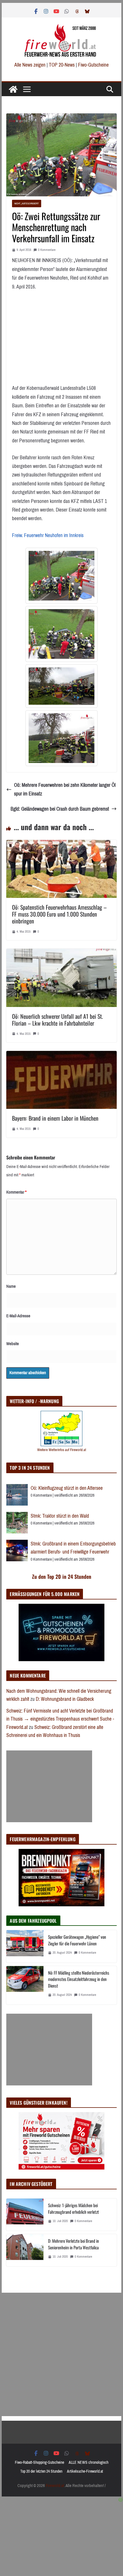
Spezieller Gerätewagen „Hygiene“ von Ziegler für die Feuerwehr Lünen (77, 1940)
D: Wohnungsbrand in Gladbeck (65, 1699)
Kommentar (16, 1192)
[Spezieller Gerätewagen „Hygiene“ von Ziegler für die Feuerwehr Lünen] (25, 1946)
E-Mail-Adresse (18, 1316)
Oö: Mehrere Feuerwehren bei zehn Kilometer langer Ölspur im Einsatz (65, 790)
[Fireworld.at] (13, 89)
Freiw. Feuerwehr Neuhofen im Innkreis (48, 535)
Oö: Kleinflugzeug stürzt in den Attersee (67, 1488)
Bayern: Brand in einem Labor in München (55, 1118)
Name (11, 1286)
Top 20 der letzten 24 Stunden (41, 2471)
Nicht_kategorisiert (27, 203)
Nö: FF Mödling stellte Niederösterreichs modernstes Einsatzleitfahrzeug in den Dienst (79, 1979)
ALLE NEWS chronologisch (89, 2462)
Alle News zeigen (30, 65)
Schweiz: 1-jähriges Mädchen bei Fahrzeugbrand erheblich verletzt (74, 2208)
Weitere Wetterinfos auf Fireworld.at (62, 1450)
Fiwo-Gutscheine (93, 65)
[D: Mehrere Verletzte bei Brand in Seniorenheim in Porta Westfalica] (25, 2250)
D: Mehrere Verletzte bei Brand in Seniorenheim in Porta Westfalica (74, 2244)
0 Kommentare (47, 250)
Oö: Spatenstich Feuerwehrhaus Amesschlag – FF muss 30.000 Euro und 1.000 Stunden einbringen (59, 914)
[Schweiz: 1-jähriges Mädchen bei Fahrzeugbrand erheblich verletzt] (25, 2215)
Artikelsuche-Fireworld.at (85, 2471)
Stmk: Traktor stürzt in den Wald (60, 1516)
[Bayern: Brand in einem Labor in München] (61, 1055)
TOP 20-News (62, 65)
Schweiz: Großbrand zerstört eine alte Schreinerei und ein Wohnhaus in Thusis (55, 1731)
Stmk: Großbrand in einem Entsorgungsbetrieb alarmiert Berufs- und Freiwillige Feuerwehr (73, 1548)
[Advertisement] (49, 1786)
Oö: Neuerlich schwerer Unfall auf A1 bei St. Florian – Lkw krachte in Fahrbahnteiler (57, 1020)
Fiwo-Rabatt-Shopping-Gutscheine (39, 2462)
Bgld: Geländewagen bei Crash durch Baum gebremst (60, 809)
